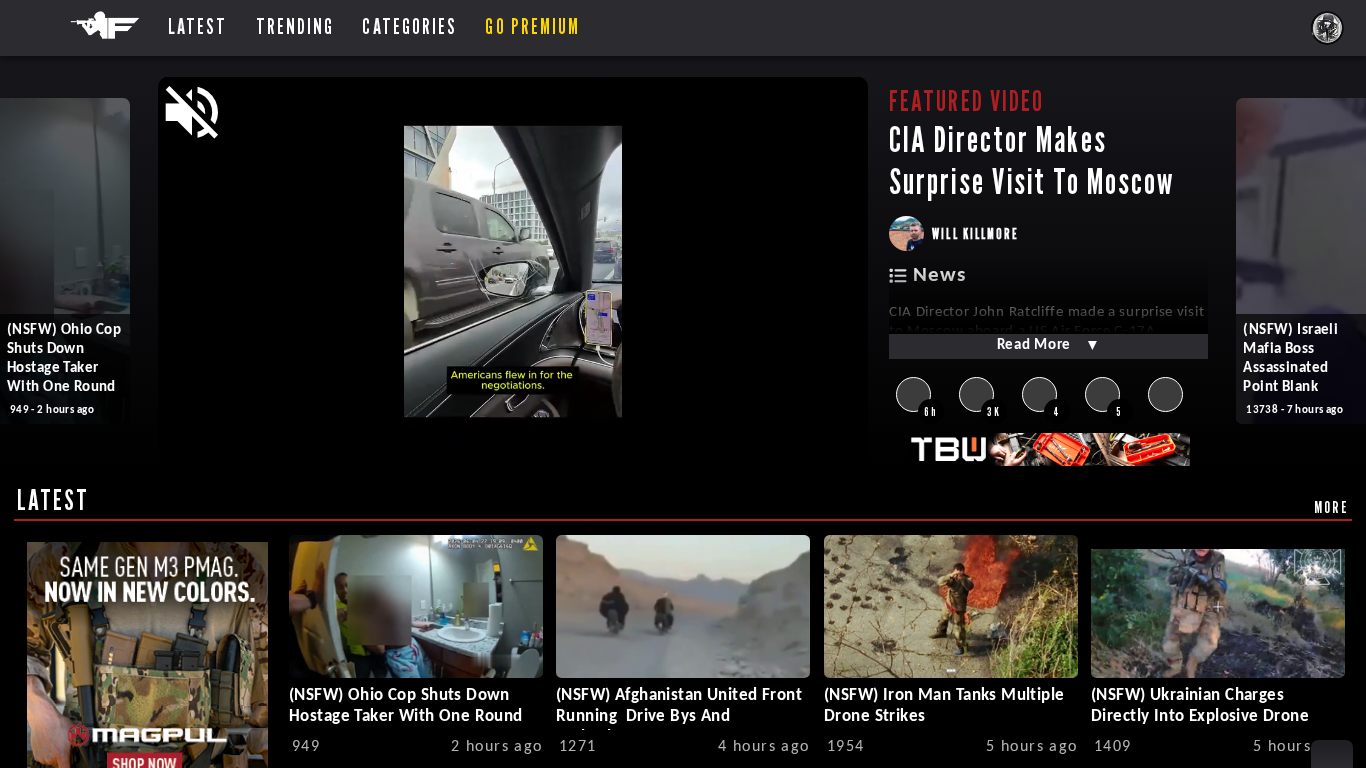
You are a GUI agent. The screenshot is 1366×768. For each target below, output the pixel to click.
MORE (1331, 507)
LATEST (53, 500)
